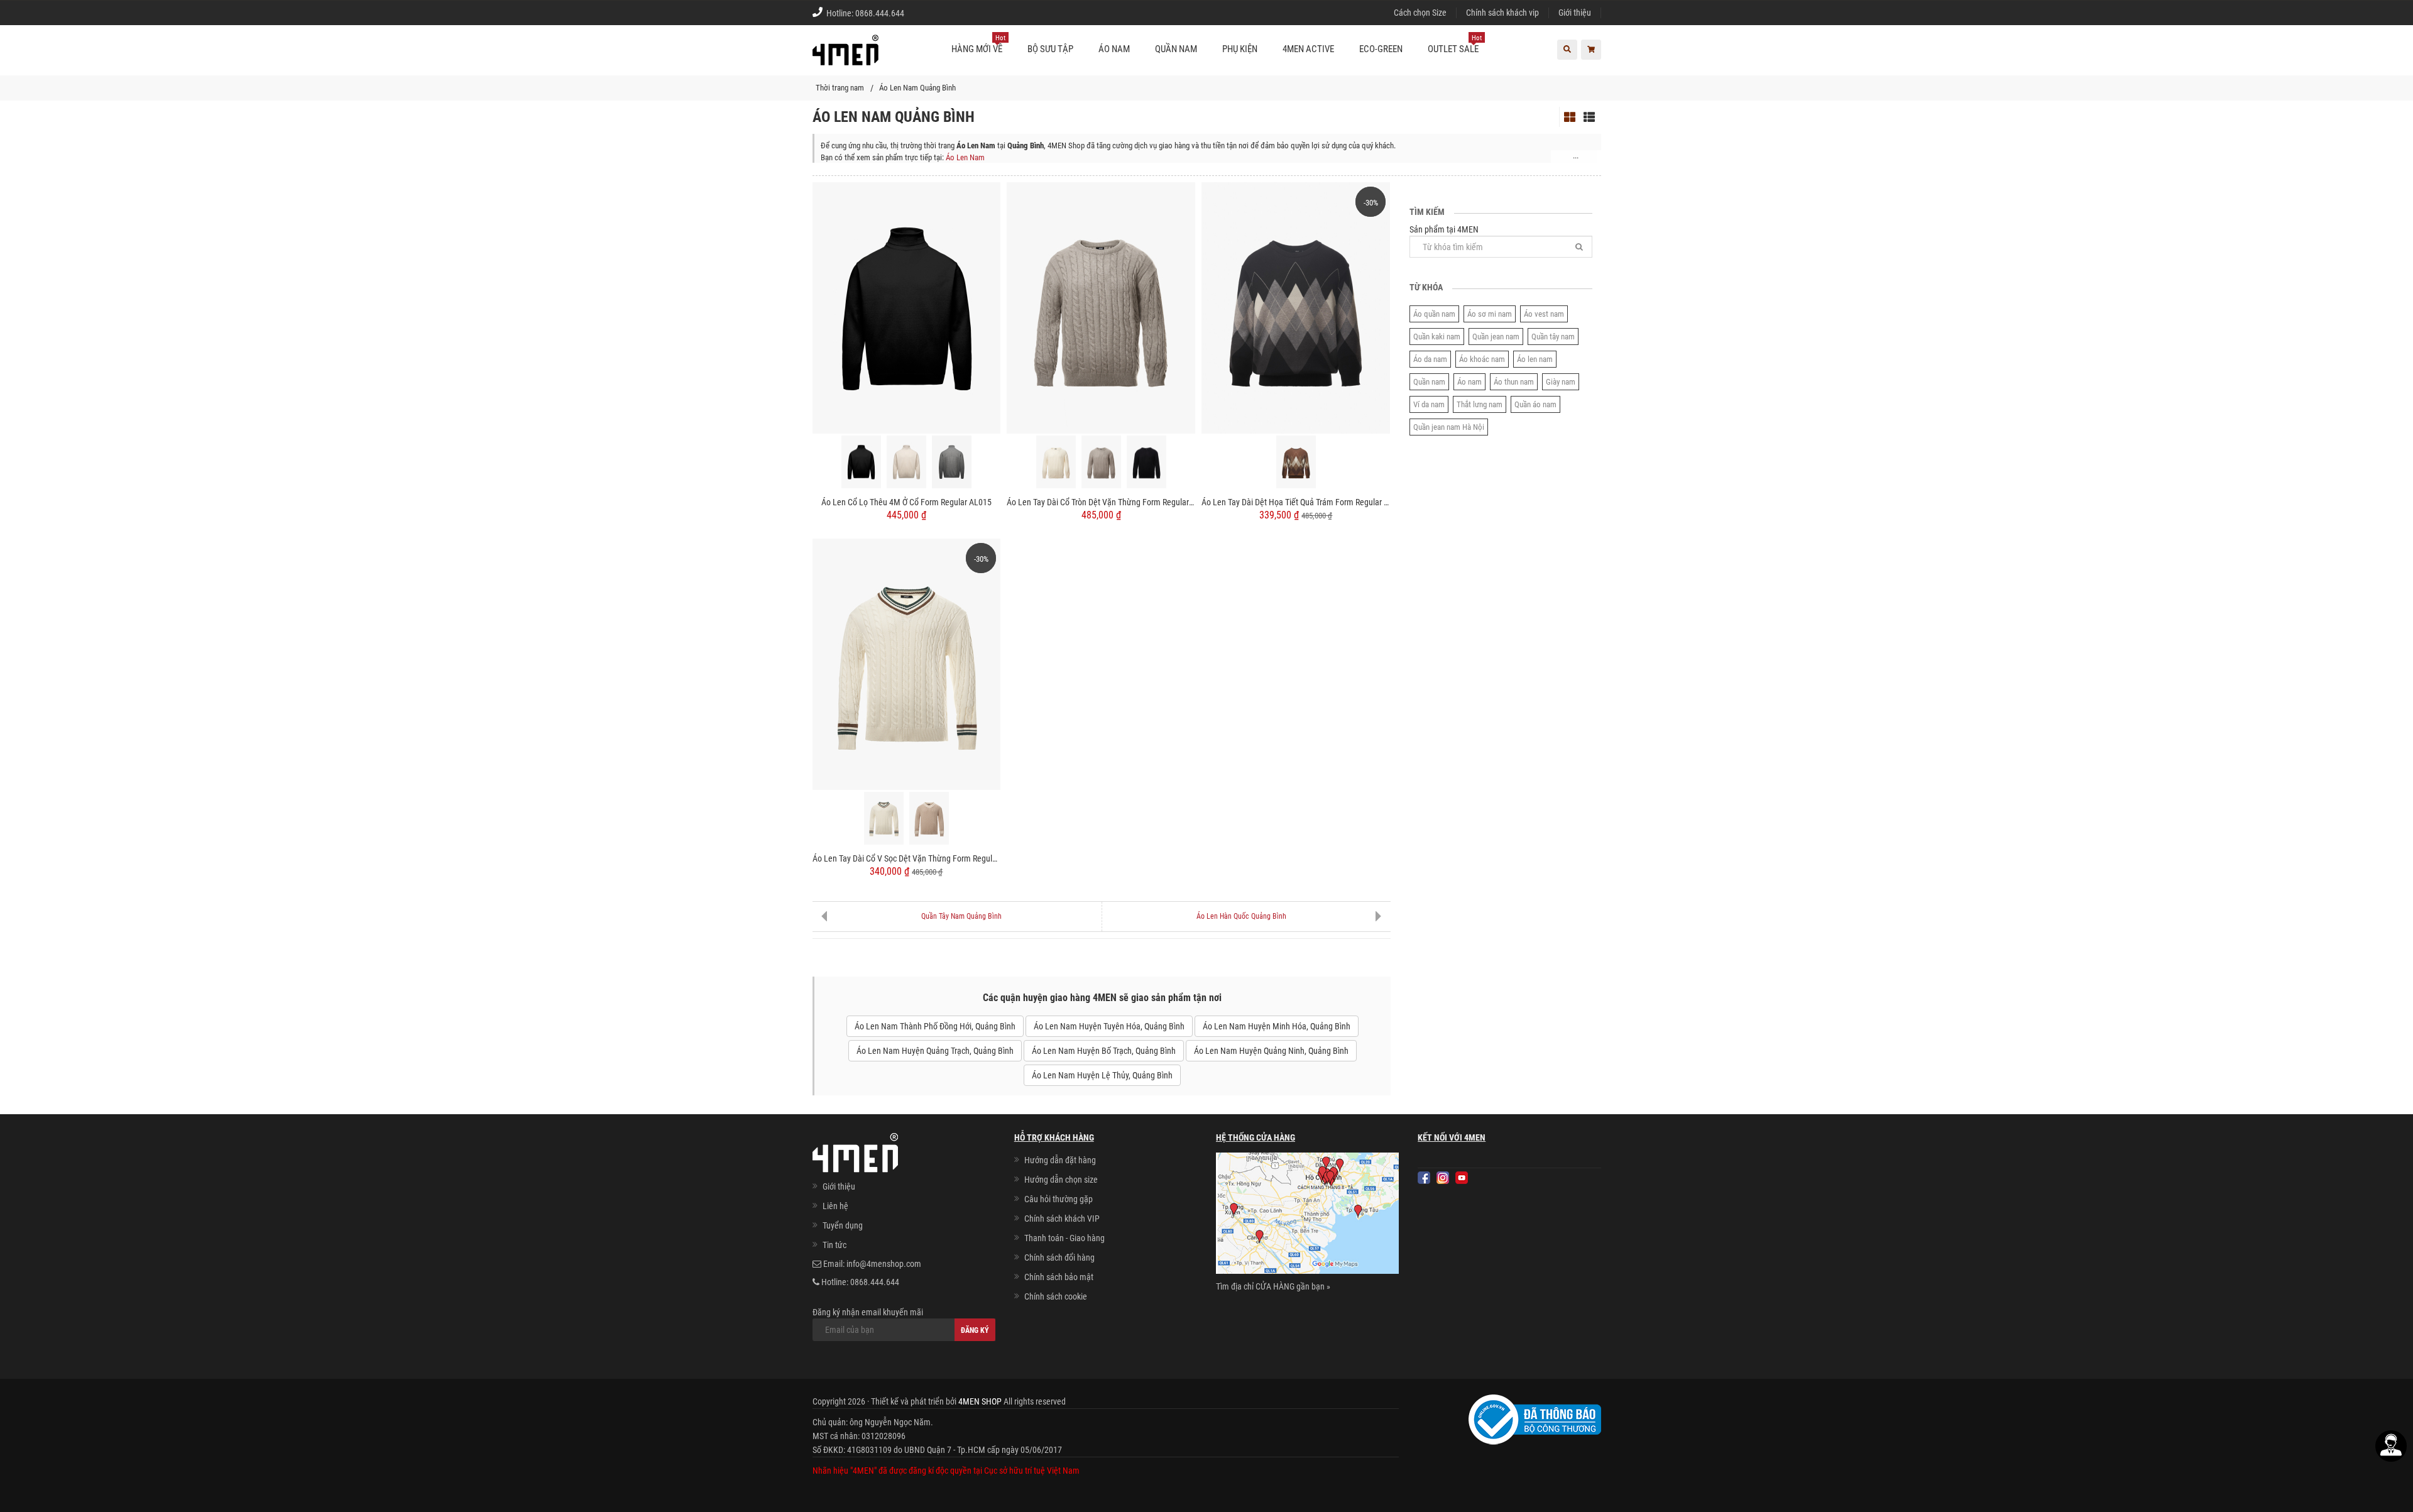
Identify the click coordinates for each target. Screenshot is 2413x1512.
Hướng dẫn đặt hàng (1060, 1160)
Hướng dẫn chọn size (1061, 1180)
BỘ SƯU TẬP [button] (1050, 49)
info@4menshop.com (884, 1264)
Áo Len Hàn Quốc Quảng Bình (1241, 916)
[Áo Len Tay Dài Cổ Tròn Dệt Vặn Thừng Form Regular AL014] (1101, 307)
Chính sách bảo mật (1059, 1277)
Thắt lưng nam (1480, 404)
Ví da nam (1429, 404)
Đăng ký (975, 1330)
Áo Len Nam (965, 157)
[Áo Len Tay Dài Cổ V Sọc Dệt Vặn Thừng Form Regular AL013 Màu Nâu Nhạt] (929, 818)
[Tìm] (1579, 247)
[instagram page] (1443, 1178)
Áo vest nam (1544, 314)
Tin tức (834, 1245)
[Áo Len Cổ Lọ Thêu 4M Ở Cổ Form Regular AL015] (907, 307)
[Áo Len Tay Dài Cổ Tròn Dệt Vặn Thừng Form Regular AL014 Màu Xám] (1101, 462)
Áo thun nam (1514, 382)
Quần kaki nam (1437, 337)
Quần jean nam (1496, 337)
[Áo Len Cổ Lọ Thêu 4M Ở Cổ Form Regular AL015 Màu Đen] (861, 462)
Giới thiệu (1575, 13)
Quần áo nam (1535, 404)
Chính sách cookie (1056, 1296)
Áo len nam (1535, 359)
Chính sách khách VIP (1062, 1219)
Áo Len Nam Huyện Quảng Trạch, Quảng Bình (935, 1051)
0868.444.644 (880, 13)
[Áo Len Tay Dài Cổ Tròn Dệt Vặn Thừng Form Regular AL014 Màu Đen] (1146, 462)
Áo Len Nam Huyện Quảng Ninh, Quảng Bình (1271, 1051)
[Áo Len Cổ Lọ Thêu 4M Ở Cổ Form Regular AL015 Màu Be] (906, 462)
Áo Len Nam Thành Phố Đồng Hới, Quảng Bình (935, 1026)
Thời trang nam (840, 88)
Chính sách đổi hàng (1059, 1257)
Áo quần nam (1434, 314)
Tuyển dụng (843, 1225)
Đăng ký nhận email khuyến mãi (868, 1312)
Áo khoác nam (1482, 359)
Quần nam (1429, 382)
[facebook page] (1424, 1178)
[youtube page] (1462, 1178)
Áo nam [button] (1114, 49)
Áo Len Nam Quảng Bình (917, 88)
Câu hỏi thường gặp (1059, 1199)
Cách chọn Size (1420, 13)
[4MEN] (845, 57)
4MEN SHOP (980, 1401)
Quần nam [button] (1176, 49)
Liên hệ (835, 1206)
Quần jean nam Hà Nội (1449, 427)
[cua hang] (1307, 1215)
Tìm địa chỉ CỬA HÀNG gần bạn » (1273, 1286)
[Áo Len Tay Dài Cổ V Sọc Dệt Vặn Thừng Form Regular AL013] (907, 664)
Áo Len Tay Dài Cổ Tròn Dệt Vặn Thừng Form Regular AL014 (1101, 502)
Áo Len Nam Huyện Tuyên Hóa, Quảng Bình (1109, 1026)
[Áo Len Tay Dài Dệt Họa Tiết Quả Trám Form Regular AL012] (1296, 307)
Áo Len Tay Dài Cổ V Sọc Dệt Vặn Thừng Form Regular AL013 (907, 858)
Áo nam (1469, 382)
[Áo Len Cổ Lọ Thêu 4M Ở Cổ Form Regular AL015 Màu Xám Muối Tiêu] (952, 462)
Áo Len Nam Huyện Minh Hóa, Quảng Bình (1277, 1026)
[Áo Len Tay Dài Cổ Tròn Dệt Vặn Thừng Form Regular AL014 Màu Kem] (1056, 462)
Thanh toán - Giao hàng (1064, 1238)
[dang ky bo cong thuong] (1535, 1419)
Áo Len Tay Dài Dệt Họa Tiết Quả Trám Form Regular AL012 (1296, 502)
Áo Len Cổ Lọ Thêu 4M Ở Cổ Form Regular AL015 (906, 502)
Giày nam (1561, 382)
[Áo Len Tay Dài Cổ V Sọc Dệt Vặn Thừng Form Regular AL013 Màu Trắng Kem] (884, 818)
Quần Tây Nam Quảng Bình (961, 916)
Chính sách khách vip (1502, 13)
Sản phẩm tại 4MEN (1444, 229)
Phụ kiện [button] (1240, 49)
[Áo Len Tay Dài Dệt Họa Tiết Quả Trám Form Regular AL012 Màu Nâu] (1296, 462)
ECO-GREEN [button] (1381, 49)
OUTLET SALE (1455, 44)
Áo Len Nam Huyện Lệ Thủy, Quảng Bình (1102, 1075)
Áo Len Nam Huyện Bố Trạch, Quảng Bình (1104, 1051)
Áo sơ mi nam (1490, 314)
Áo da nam (1430, 359)
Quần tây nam (1553, 337)
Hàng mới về (978, 44)
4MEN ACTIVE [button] (1308, 49)
